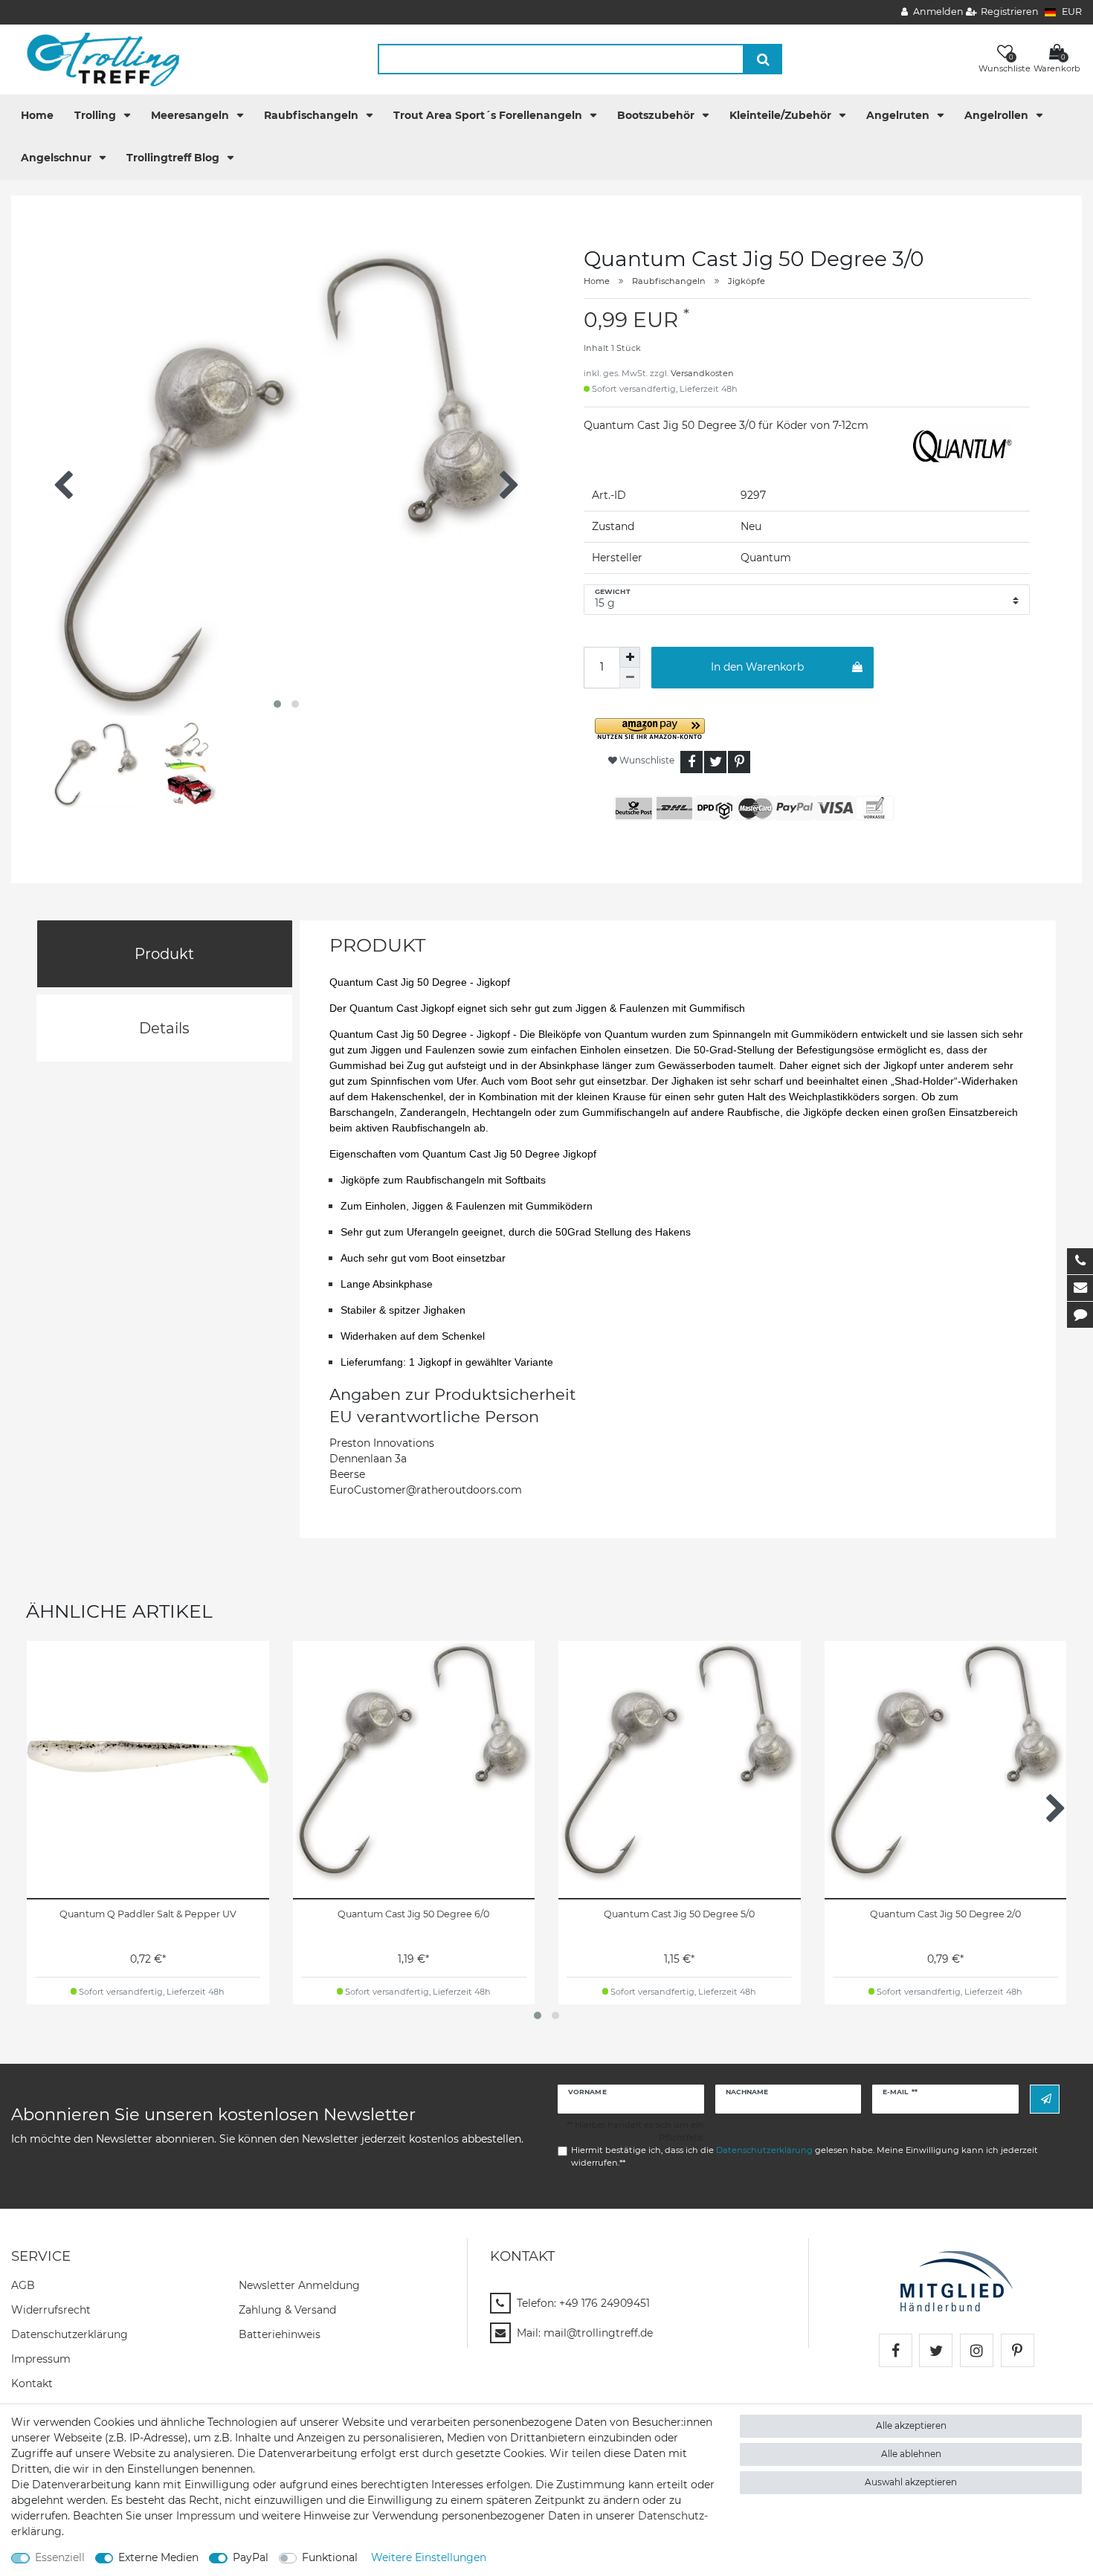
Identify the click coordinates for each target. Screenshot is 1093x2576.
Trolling (97, 115)
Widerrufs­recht (51, 2310)
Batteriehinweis (280, 2334)
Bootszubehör (657, 115)
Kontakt (32, 2383)
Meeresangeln (191, 115)
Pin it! (739, 762)
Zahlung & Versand (287, 2310)
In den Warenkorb (757, 667)
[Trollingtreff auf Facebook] (896, 2350)
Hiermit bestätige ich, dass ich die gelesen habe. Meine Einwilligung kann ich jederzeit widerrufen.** (805, 2156)
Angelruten (899, 115)
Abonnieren (1045, 2099)
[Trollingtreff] (96, 59)
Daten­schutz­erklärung (70, 2334)
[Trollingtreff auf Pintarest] (1018, 2350)
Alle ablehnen (911, 2454)
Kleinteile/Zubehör (782, 115)
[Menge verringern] (630, 678)
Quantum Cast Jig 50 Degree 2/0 (945, 1914)
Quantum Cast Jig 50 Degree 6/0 (413, 1914)
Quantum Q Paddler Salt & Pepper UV (148, 1914)
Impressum (41, 2359)
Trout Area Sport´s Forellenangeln (489, 115)
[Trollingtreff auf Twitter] (936, 2350)
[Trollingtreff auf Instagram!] (977, 2350)
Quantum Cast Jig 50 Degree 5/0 (679, 1914)
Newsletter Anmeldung (299, 2285)
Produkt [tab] (164, 954)
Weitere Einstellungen (429, 2557)
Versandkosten (702, 373)
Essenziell (60, 2557)
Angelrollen (998, 115)
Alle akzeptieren (911, 2425)
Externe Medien (158, 2557)
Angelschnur (58, 158)
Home (37, 115)
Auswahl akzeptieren (911, 2482)
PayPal (251, 2557)
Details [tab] (164, 1028)
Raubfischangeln (313, 115)
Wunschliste (646, 760)
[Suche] (763, 59)
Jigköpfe (747, 281)
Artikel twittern (715, 762)
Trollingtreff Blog (174, 158)
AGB (23, 2285)
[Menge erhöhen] (630, 657)
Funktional (330, 2557)
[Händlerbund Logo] (957, 2280)
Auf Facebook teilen (691, 762)
